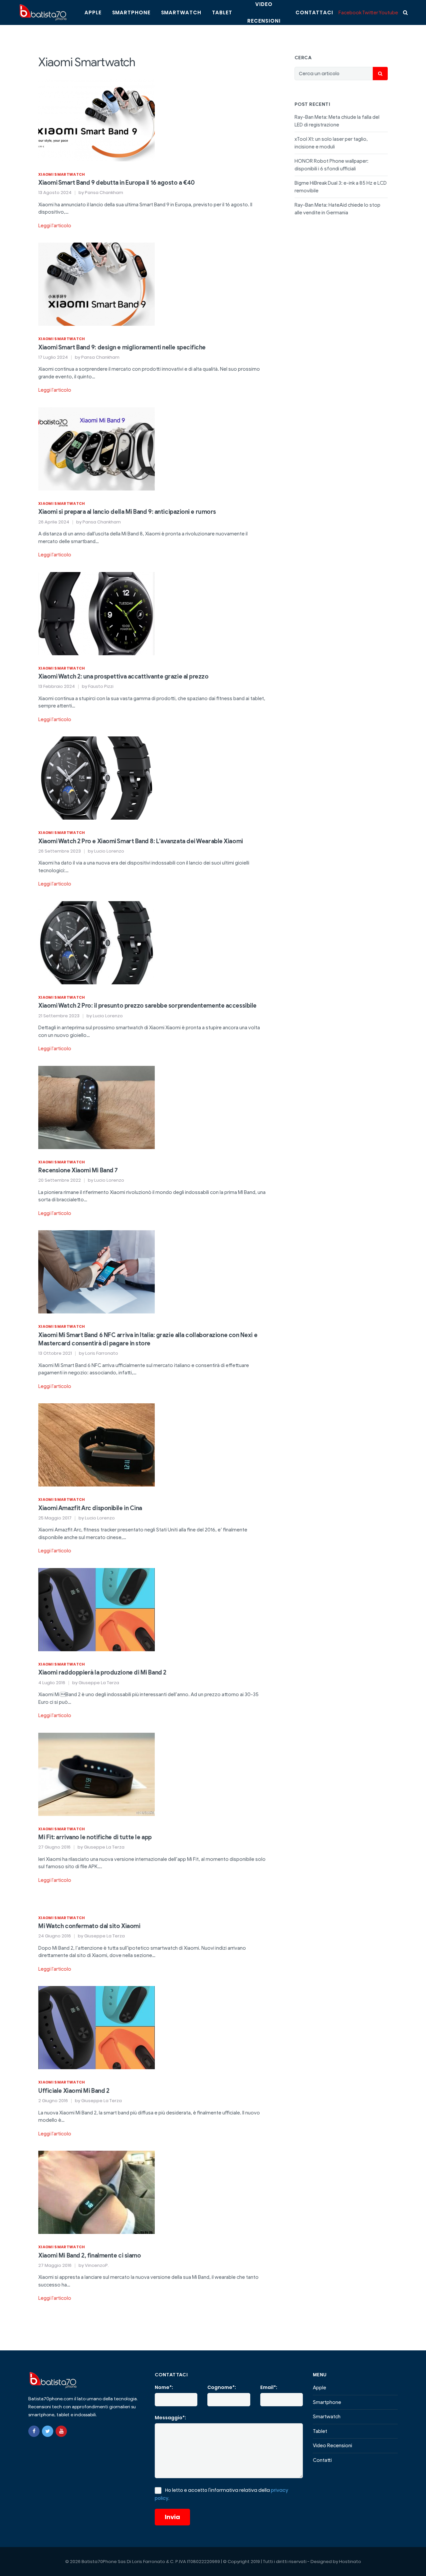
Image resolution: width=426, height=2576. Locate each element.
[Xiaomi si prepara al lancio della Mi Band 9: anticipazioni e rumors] (97, 449)
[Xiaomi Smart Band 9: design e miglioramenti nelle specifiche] (97, 284)
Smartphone (131, 12)
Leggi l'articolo (55, 226)
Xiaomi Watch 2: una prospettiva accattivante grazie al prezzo (123, 677)
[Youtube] (61, 2431)
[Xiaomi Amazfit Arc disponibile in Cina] (97, 1445)
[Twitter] (48, 2431)
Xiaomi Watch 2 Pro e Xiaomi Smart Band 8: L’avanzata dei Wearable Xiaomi (141, 841)
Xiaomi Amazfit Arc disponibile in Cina (90, 1508)
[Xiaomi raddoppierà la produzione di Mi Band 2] (97, 1609)
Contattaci (314, 12)
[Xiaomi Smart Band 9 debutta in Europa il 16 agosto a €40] (97, 119)
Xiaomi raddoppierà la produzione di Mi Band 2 (102, 1673)
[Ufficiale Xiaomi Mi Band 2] (97, 2027)
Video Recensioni (332, 2446)
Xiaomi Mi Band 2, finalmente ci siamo (90, 2256)
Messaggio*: (170, 2418)
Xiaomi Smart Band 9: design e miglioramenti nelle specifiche (122, 347)
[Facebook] (34, 2431)
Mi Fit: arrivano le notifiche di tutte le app (95, 1837)
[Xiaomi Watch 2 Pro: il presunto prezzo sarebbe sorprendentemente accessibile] (97, 942)
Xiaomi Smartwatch (62, 174)
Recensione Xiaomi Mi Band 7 (78, 1170)
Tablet (222, 12)
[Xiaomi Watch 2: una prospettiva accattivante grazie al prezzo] (97, 613)
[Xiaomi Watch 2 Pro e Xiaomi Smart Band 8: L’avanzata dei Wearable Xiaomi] (97, 778)
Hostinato (350, 2562)
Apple (93, 12)
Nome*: (164, 2387)
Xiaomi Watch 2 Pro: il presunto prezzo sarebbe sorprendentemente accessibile (147, 1006)
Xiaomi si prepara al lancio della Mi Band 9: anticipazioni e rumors (127, 512)
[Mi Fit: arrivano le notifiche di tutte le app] (97, 1774)
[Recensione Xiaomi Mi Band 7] (97, 1107)
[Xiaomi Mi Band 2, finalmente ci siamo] (97, 2192)
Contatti (322, 2460)
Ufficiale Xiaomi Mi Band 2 (74, 2091)
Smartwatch (181, 12)
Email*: (269, 2387)
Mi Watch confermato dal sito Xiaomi (89, 1926)
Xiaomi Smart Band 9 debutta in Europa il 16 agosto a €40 (116, 183)
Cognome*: (222, 2387)
